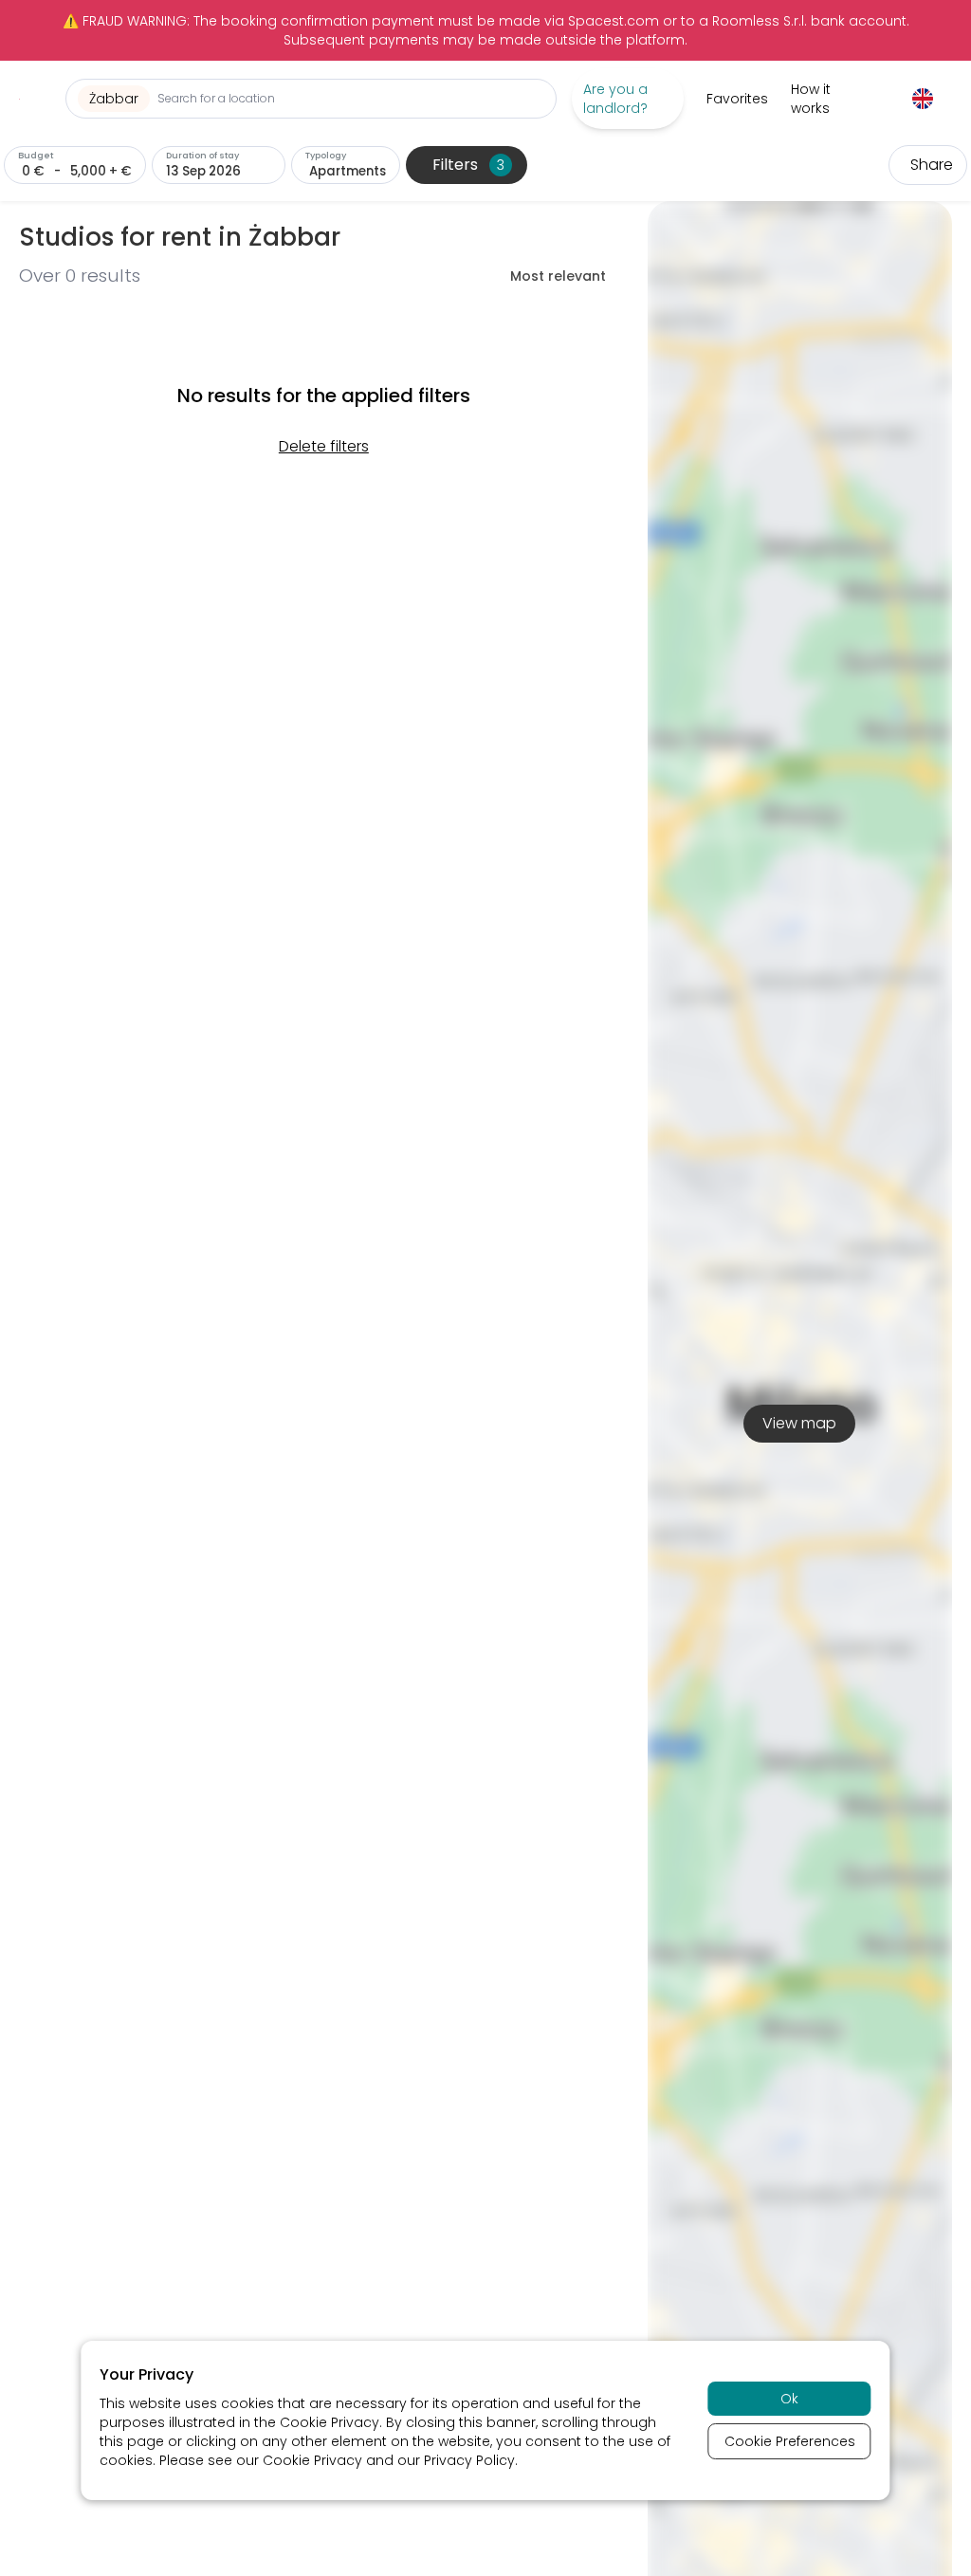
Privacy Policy (469, 2460)
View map (799, 1423)
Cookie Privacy (330, 2422)
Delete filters (324, 446)
